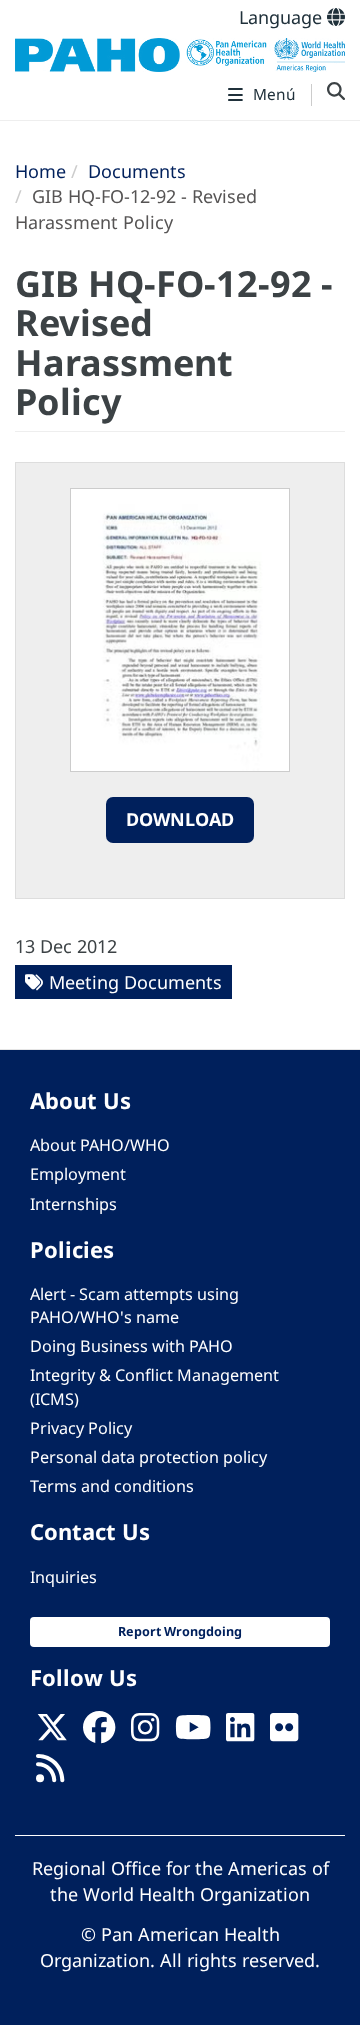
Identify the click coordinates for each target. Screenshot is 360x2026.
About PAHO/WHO (100, 1145)
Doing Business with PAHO (131, 1346)
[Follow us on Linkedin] (240, 1734)
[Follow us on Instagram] (145, 1734)
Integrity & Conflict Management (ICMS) (154, 1386)
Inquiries (63, 1577)
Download (180, 819)
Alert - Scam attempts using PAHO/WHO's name (134, 1305)
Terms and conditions (112, 1486)
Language (283, 17)
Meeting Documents (135, 982)
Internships (73, 1204)
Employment (78, 1174)
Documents (137, 171)
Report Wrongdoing (180, 1631)
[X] (52, 1734)
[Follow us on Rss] (50, 1775)
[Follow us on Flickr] (284, 1734)
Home (40, 171)
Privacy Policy (81, 1428)
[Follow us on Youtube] (193, 1734)
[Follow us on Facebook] (99, 1734)
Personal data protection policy (148, 1457)
